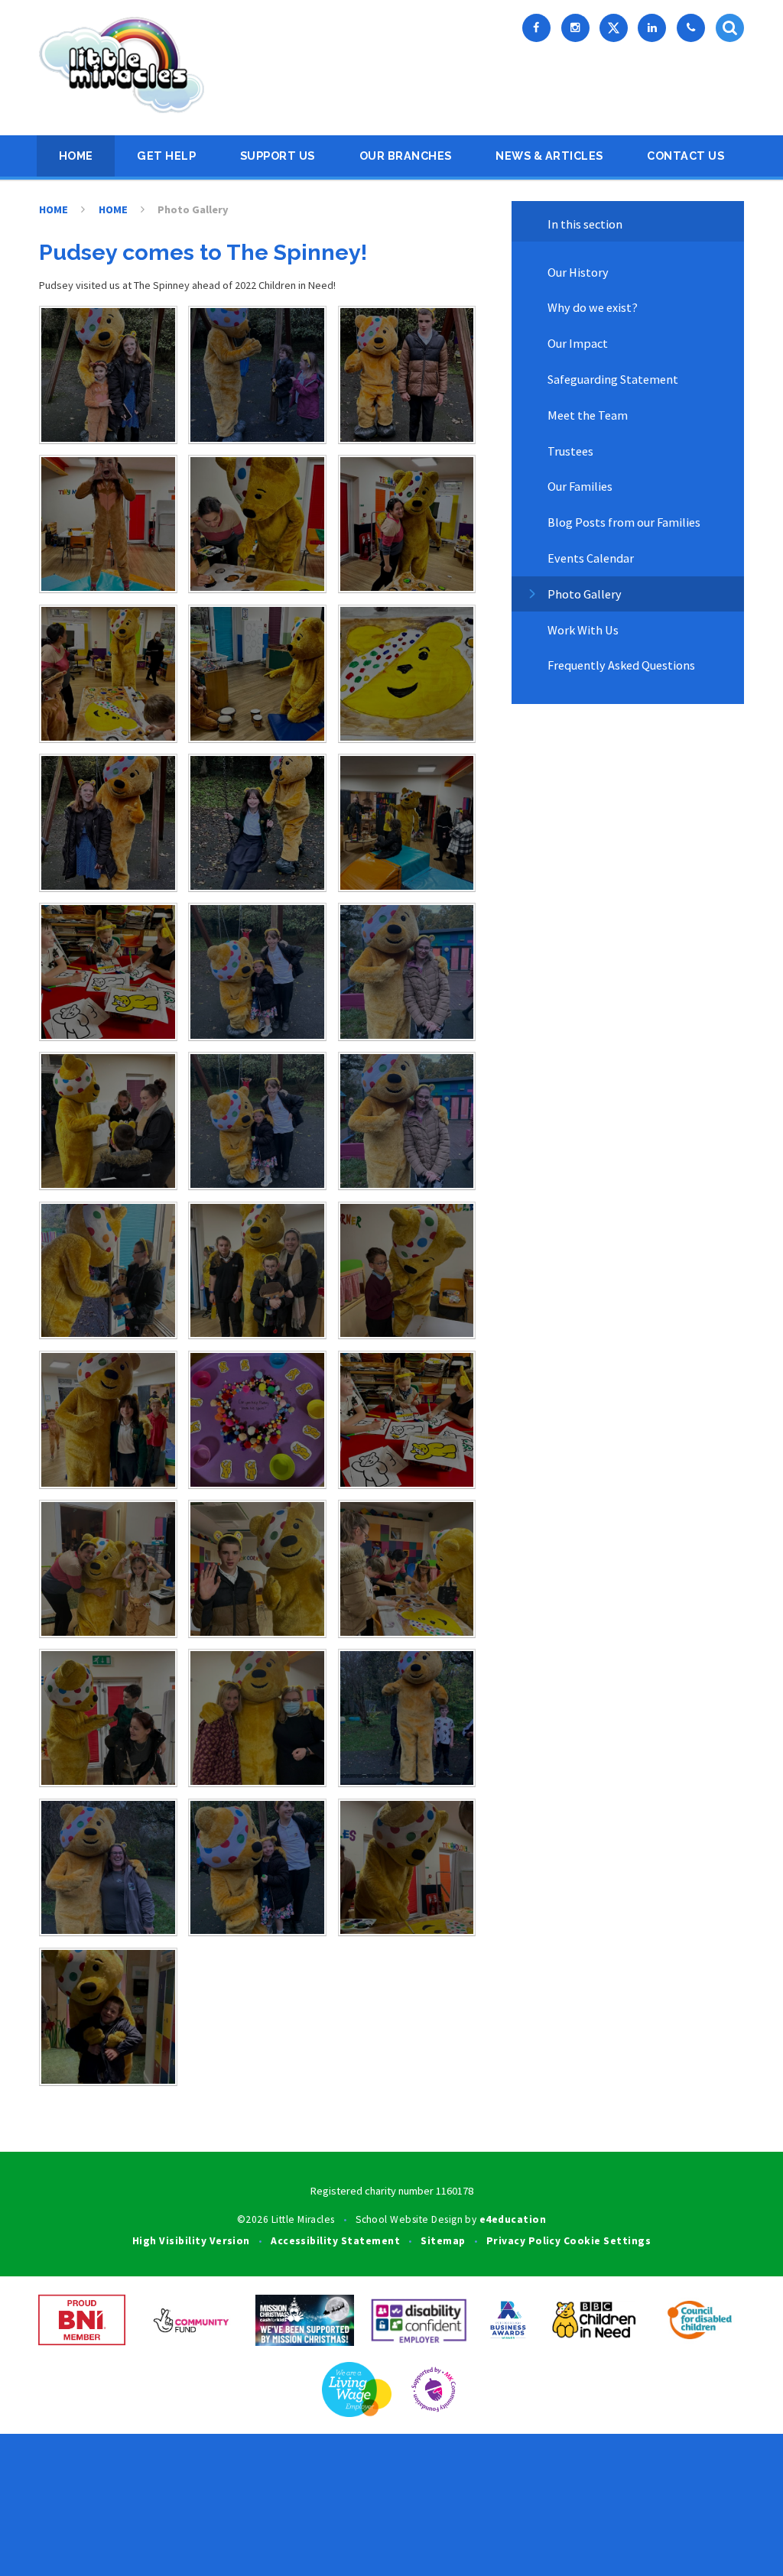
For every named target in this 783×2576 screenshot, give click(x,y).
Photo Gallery (193, 209)
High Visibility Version (191, 2241)
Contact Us (686, 156)
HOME (76, 156)
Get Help (166, 156)
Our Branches (406, 156)
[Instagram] (575, 28)
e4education (513, 2219)
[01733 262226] (691, 28)
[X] (614, 28)
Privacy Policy (524, 2241)
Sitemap (443, 2241)
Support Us (278, 156)
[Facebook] (536, 28)
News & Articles (549, 156)
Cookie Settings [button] (607, 2241)
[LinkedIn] (652, 28)
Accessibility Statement (335, 2241)
